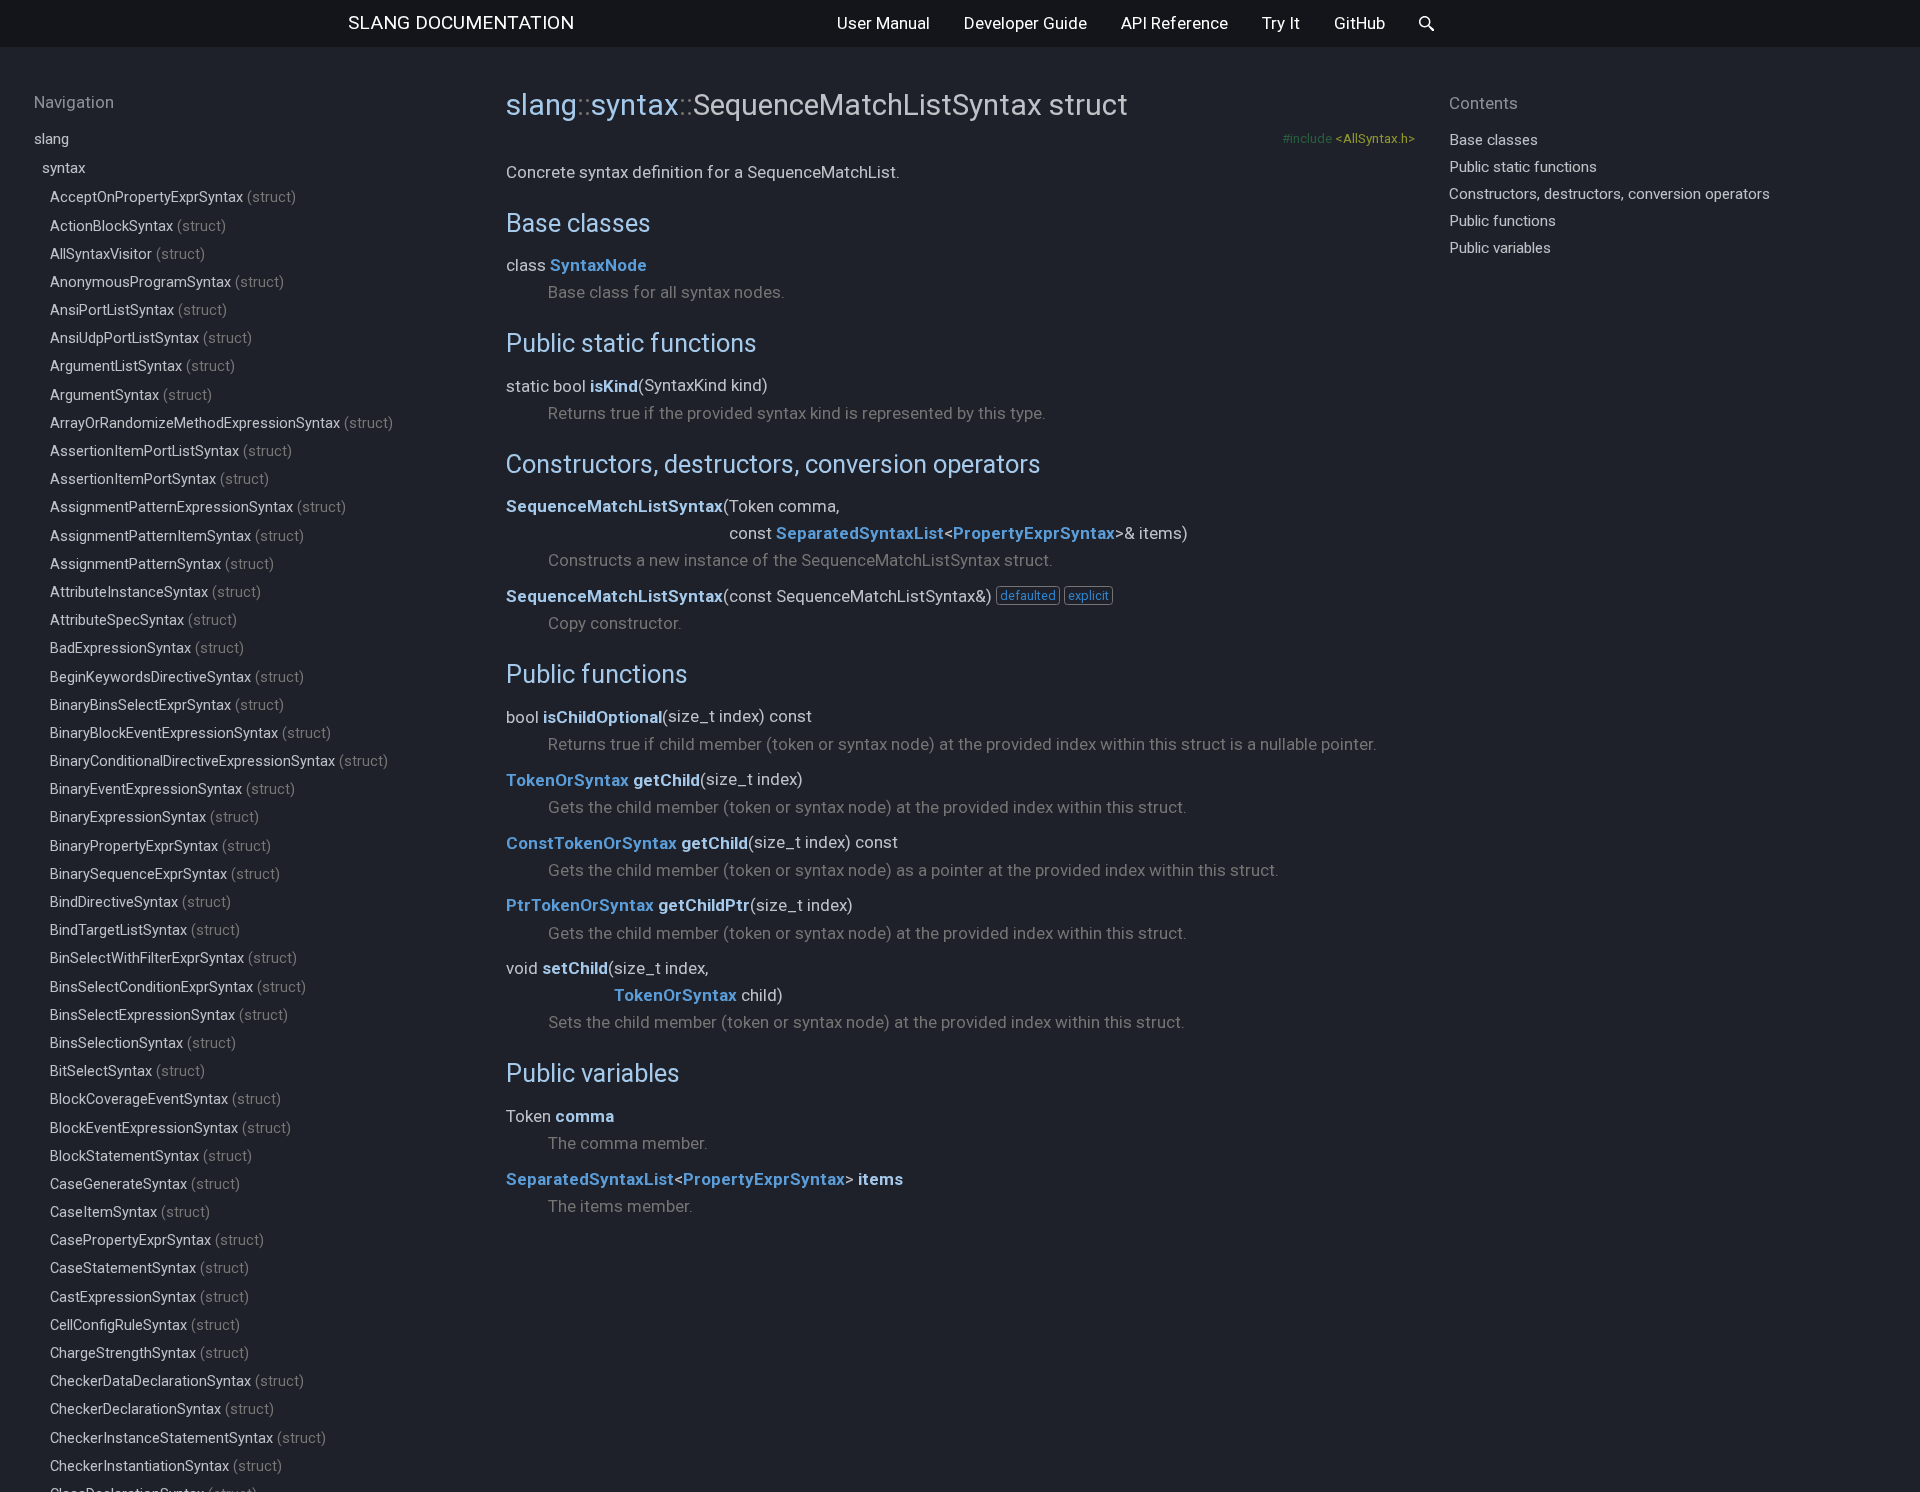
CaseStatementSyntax (149, 1268)
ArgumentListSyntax (142, 366)
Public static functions (631, 343)
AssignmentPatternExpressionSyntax (198, 507)
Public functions (597, 674)
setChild (575, 968)
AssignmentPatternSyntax (162, 564)
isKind (614, 386)
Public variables (593, 1073)
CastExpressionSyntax (149, 1297)
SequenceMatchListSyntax (614, 506)
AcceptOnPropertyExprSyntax (173, 197)
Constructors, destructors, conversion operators (773, 464)
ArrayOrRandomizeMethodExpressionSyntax (221, 423)
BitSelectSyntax (127, 1071)
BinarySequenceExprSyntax (165, 874)
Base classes (578, 223)
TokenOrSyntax (567, 780)
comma (584, 1116)
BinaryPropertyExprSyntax (160, 846)
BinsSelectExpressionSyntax (169, 1015)
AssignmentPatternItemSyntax (177, 536)
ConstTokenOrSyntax (591, 843)
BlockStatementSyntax (151, 1156)
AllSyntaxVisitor (127, 254)
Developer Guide (1025, 23)
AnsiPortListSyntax (138, 310)
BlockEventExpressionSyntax (170, 1128)
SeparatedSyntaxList (860, 533)
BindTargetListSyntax (145, 930)
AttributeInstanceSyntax (155, 592)
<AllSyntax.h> (1375, 138)
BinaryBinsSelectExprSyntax (167, 705)
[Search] (1426, 23)
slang (461, 22)
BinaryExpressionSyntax (154, 817)
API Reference (1174, 23)
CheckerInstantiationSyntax (166, 1466)
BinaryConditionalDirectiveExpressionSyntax (219, 761)
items (880, 1179)
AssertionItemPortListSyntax (171, 451)
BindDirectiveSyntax (140, 902)
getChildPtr (704, 905)
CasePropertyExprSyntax (157, 1240)
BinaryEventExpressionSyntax (172, 789)
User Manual (883, 23)
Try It (1281, 23)
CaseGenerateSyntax (145, 1184)
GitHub (1359, 23)
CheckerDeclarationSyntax (162, 1409)
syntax (64, 168)
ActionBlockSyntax (138, 226)
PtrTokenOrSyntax (580, 905)
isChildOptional (602, 717)
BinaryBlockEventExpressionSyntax (190, 733)
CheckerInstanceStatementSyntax (188, 1438)
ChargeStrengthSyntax (149, 1353)
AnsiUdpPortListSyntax (151, 338)
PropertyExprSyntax (1034, 533)
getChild (666, 780)
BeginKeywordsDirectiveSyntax (177, 677)
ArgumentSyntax (131, 395)
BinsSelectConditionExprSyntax (178, 987)
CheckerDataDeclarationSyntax (177, 1381)
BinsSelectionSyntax (143, 1043)
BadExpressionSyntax (147, 648)
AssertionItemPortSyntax (159, 479)
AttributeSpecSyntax (143, 620)
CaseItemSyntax (130, 1212)
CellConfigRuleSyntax (145, 1325)
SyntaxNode (598, 265)
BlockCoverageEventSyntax (165, 1099)
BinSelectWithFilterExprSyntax (173, 958)
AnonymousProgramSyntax (167, 282)
